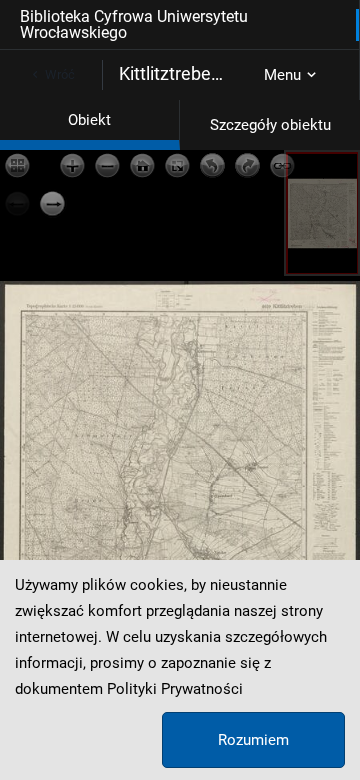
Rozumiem (253, 740)
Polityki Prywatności (175, 689)
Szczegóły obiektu (270, 125)
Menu (282, 75)
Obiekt (89, 120)
